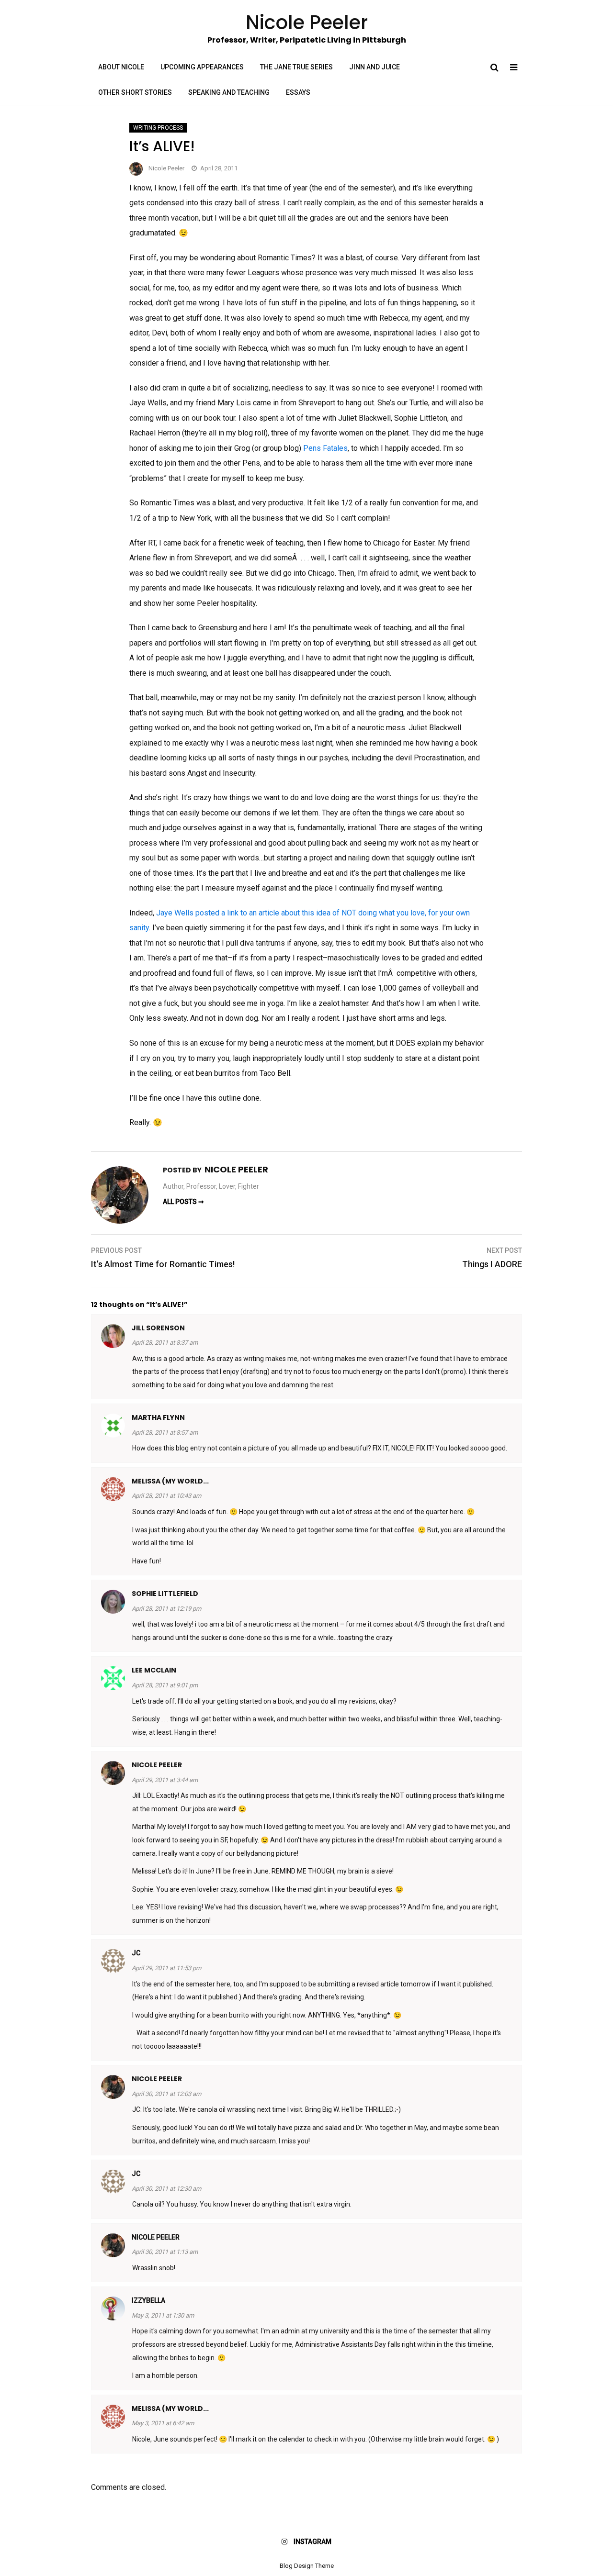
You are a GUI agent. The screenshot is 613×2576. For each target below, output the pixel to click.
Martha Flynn (158, 1417)
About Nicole (121, 67)
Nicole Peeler (166, 168)
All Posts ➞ (183, 1202)
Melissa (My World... (170, 1481)
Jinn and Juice (375, 67)
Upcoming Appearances (202, 67)
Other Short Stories (135, 92)
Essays (298, 92)
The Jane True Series (296, 67)
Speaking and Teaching (229, 92)
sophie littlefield (165, 1594)
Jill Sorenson (158, 1328)
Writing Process (158, 128)
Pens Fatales (325, 448)
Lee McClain (154, 1670)
